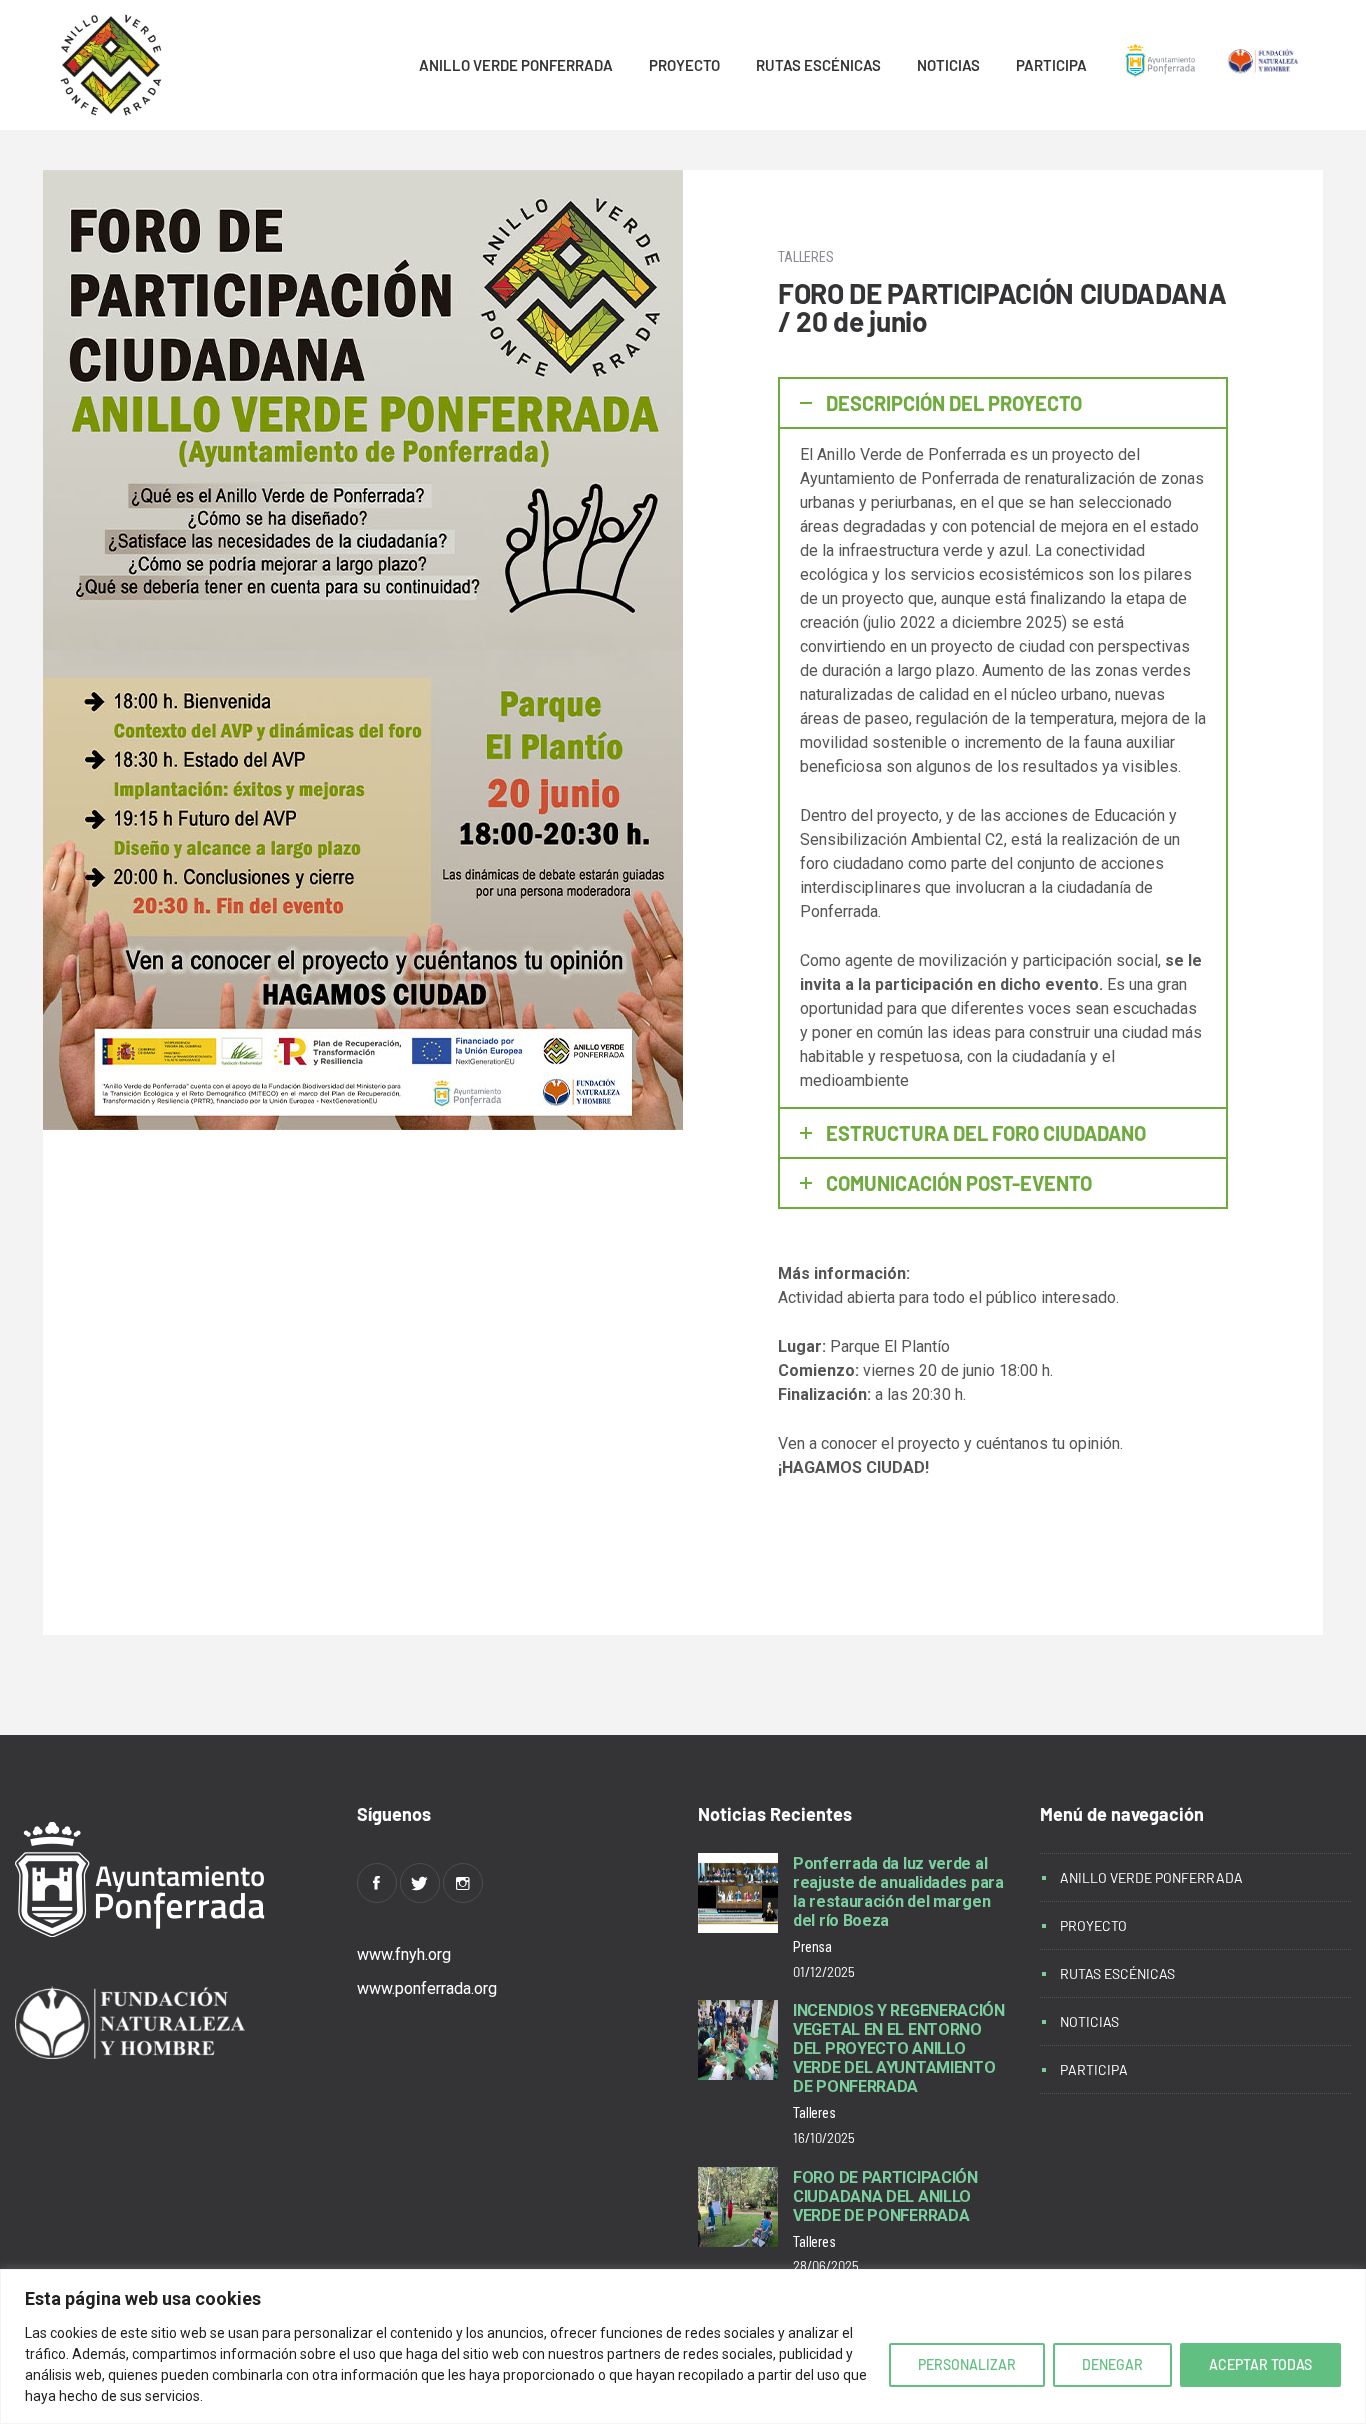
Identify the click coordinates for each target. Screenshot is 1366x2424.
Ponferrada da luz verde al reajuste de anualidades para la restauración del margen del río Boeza (898, 1892)
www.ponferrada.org (427, 1988)
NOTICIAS (948, 65)
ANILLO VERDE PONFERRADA (516, 65)
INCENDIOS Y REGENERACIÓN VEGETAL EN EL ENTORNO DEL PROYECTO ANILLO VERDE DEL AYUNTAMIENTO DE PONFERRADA (899, 2048)
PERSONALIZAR (967, 2364)
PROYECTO (684, 65)
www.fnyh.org (404, 1954)
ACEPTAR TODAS (1260, 2364)
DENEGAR (1112, 2364)
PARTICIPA (1051, 65)
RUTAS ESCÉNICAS (818, 65)
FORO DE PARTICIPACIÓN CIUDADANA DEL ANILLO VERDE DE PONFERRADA (885, 2196)
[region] (683, 2346)
